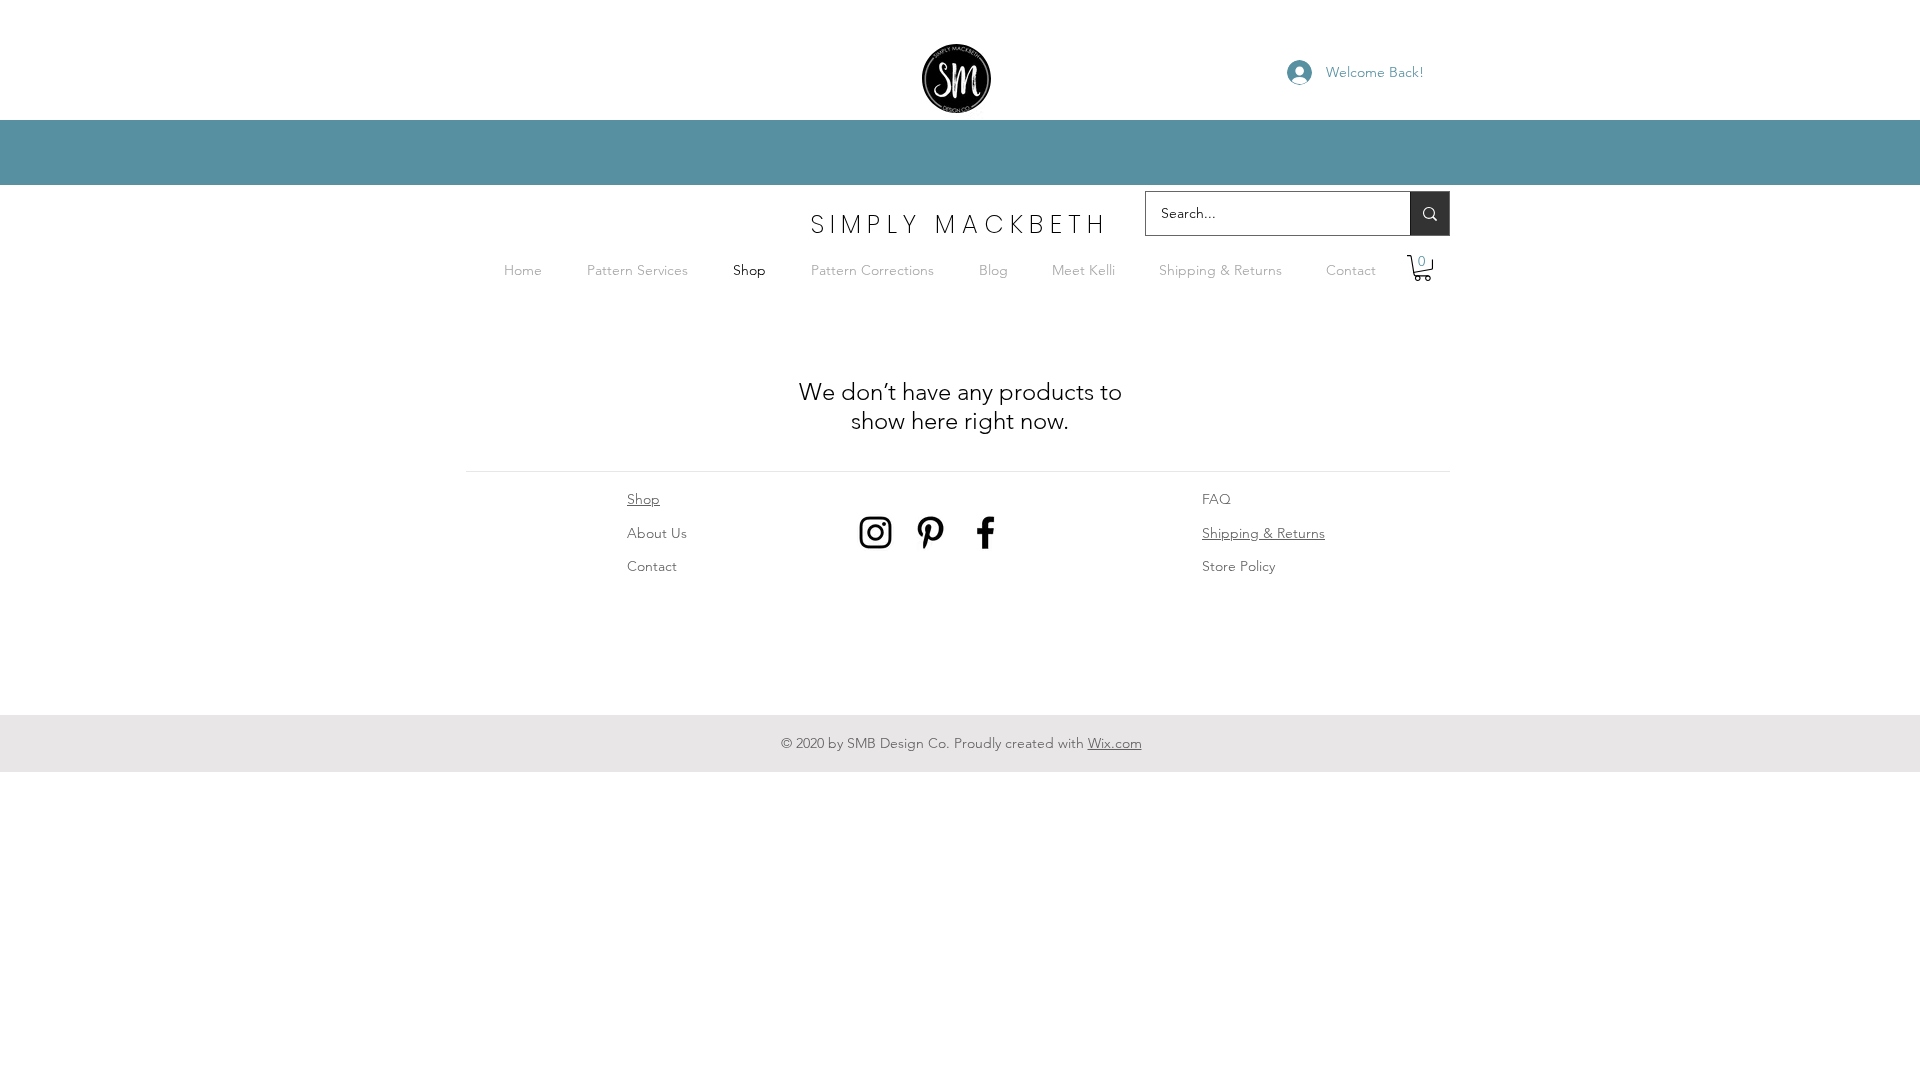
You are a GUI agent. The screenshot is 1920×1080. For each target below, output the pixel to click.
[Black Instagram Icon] (875, 532)
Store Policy (1238, 566)
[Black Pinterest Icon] (930, 532)
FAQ (1216, 499)
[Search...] (1429, 213)
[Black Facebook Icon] (985, 532)
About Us (657, 533)
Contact (652, 566)
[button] (1422, 268)
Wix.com (1115, 743)
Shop (643, 499)
